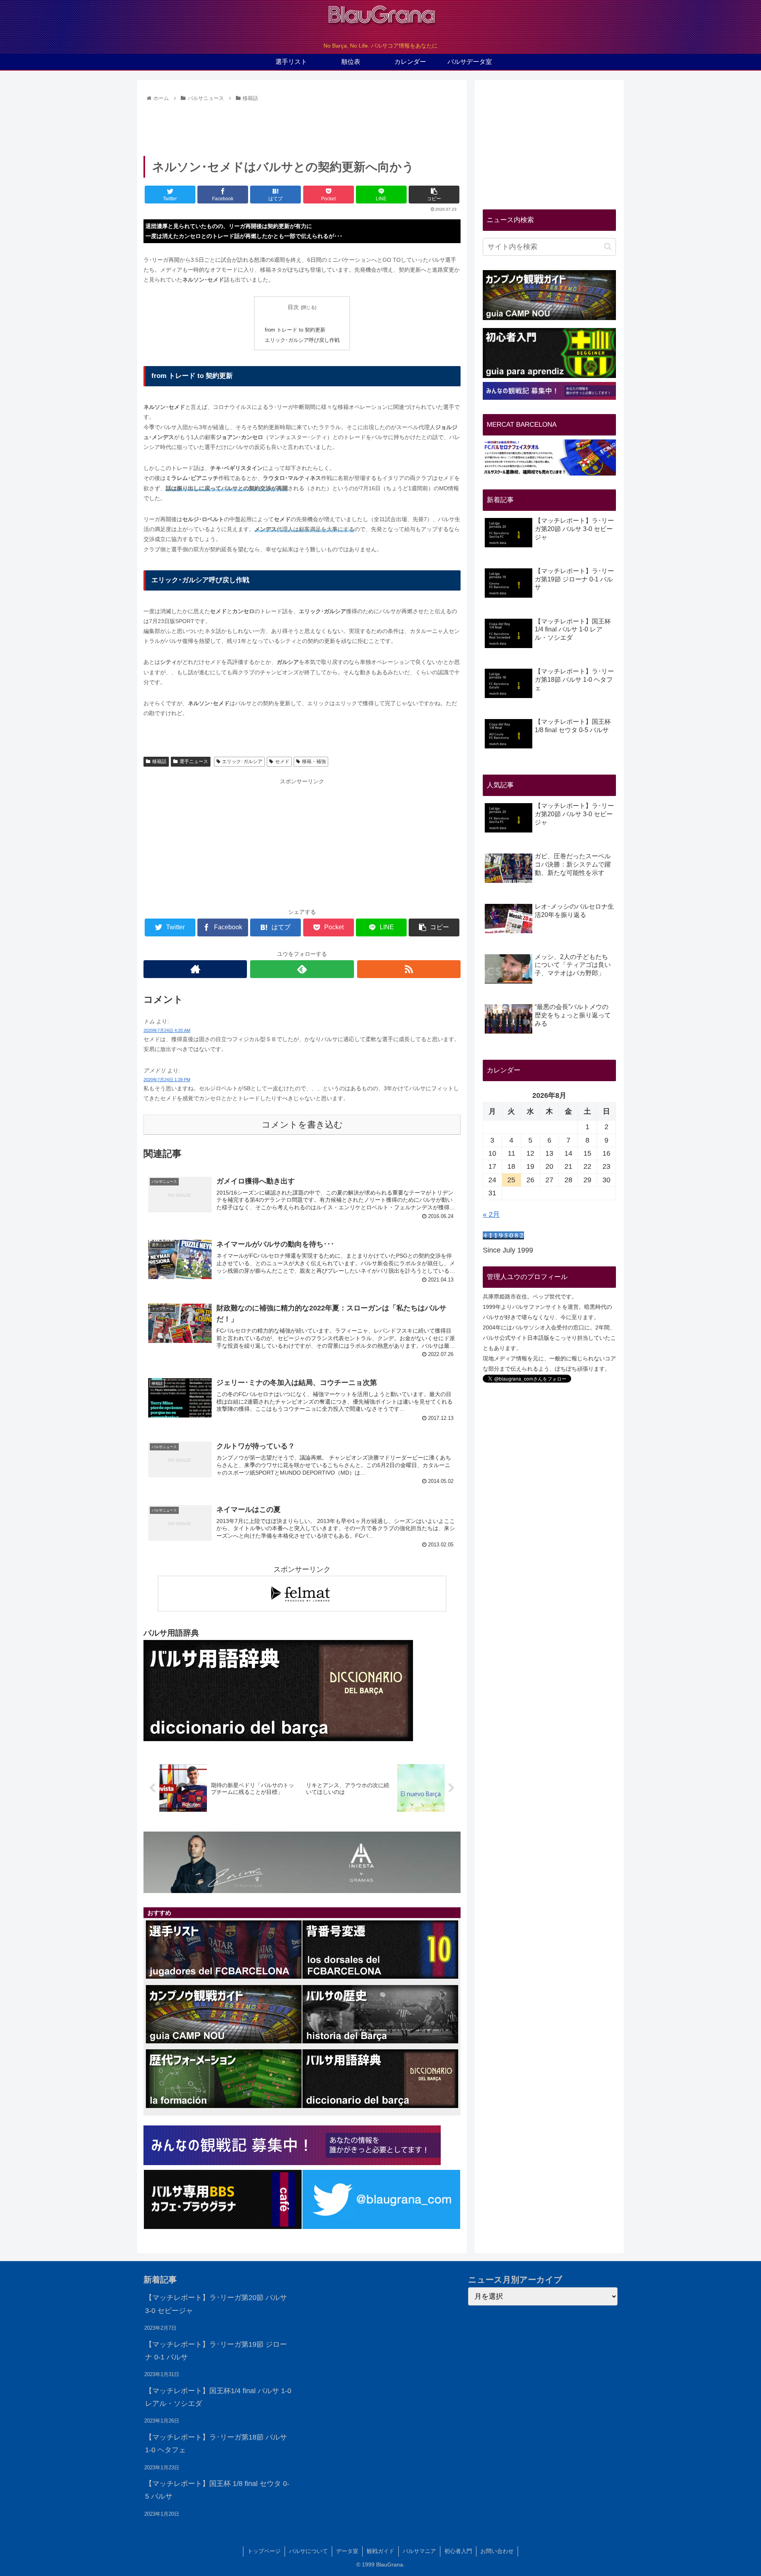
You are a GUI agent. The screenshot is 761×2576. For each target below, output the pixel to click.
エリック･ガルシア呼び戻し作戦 (302, 340)
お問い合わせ (497, 2551)
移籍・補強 (314, 761)
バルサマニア (419, 2551)
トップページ (264, 2551)
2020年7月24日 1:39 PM (167, 1080)
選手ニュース (194, 761)
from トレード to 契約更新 (295, 330)
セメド (282, 761)
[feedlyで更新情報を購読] (302, 969)
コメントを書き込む (302, 1125)
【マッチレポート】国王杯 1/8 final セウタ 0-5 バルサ (217, 2490)
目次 (293, 307)
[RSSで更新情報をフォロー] (409, 969)
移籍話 (159, 761)
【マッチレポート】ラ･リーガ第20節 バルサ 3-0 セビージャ (216, 2304)
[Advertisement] (302, 126)
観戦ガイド (380, 2551)
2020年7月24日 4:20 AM (167, 1030)
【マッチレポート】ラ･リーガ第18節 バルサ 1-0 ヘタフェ (216, 2444)
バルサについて (308, 2551)
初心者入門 (458, 2551)
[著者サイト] (195, 969)
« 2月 (491, 1214)
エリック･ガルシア (242, 761)
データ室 (347, 2551)
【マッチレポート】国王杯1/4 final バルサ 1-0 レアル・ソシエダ (218, 2397)
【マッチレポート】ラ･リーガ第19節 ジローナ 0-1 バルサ (216, 2351)
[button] (608, 246)
